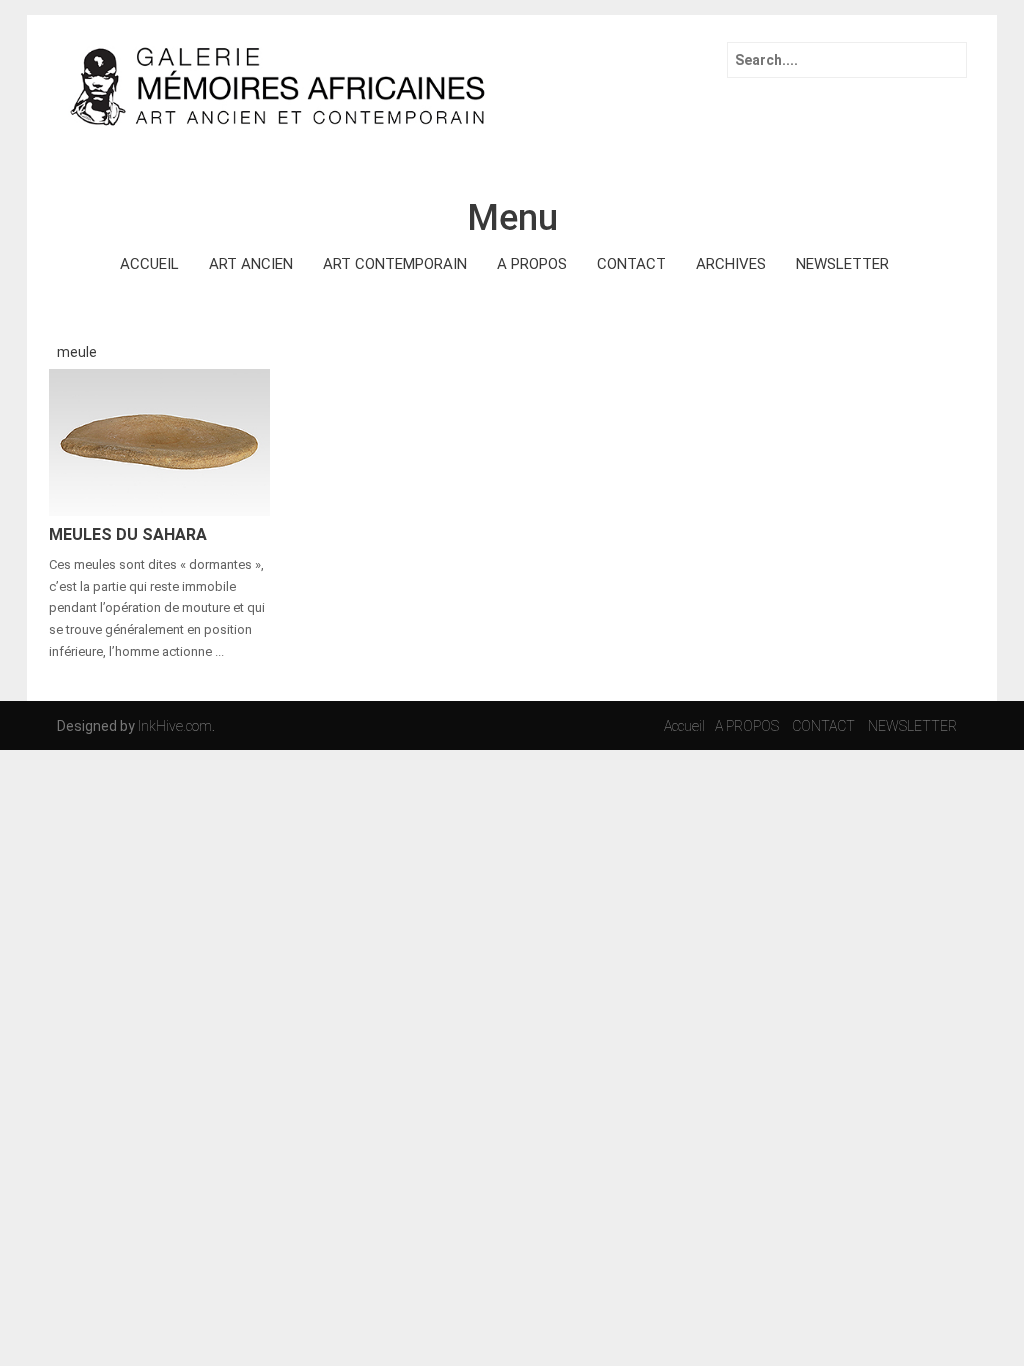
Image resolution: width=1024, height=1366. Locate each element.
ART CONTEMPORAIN (395, 264)
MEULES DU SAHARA (128, 534)
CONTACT (631, 264)
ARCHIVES (731, 264)
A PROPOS (532, 264)
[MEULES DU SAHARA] (159, 441)
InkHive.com (175, 726)
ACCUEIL (149, 264)
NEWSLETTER (842, 264)
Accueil (684, 726)
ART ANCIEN (251, 264)
